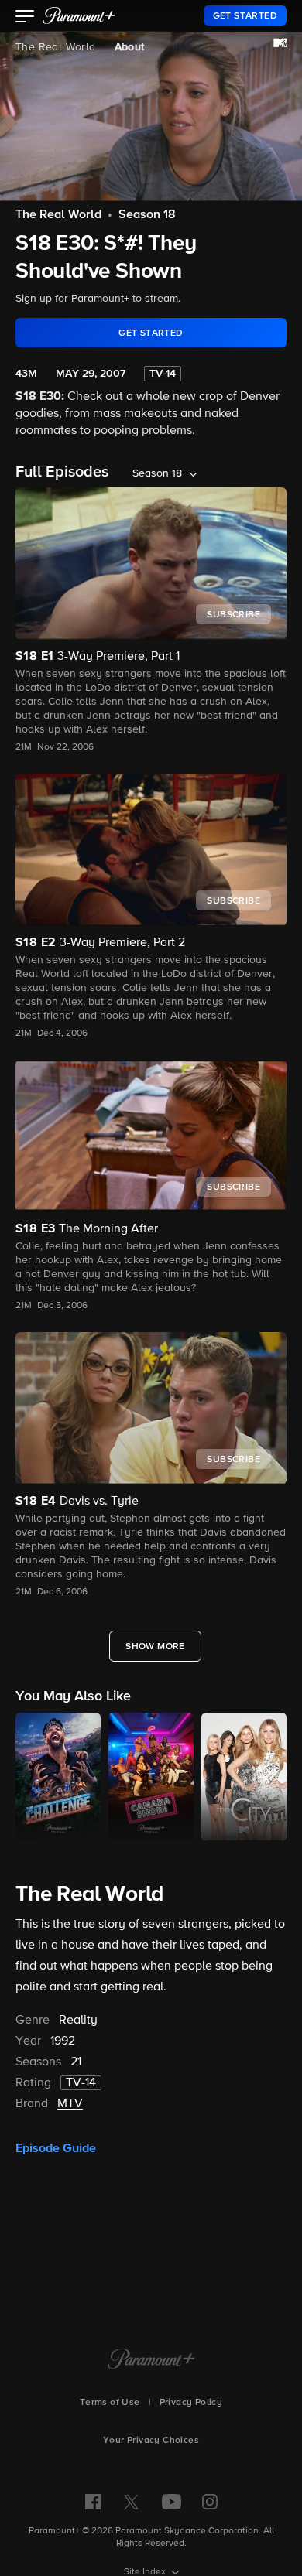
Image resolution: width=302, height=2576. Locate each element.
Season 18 (147, 215)
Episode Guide (56, 2148)
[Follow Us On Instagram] (210, 2502)
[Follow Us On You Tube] (172, 2502)
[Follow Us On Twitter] (131, 2501)
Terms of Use (110, 2403)
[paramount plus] (79, 15)
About (130, 47)
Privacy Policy (191, 2403)
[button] (25, 18)
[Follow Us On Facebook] (93, 2502)
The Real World (56, 47)
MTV (70, 2104)
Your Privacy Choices (151, 2441)
